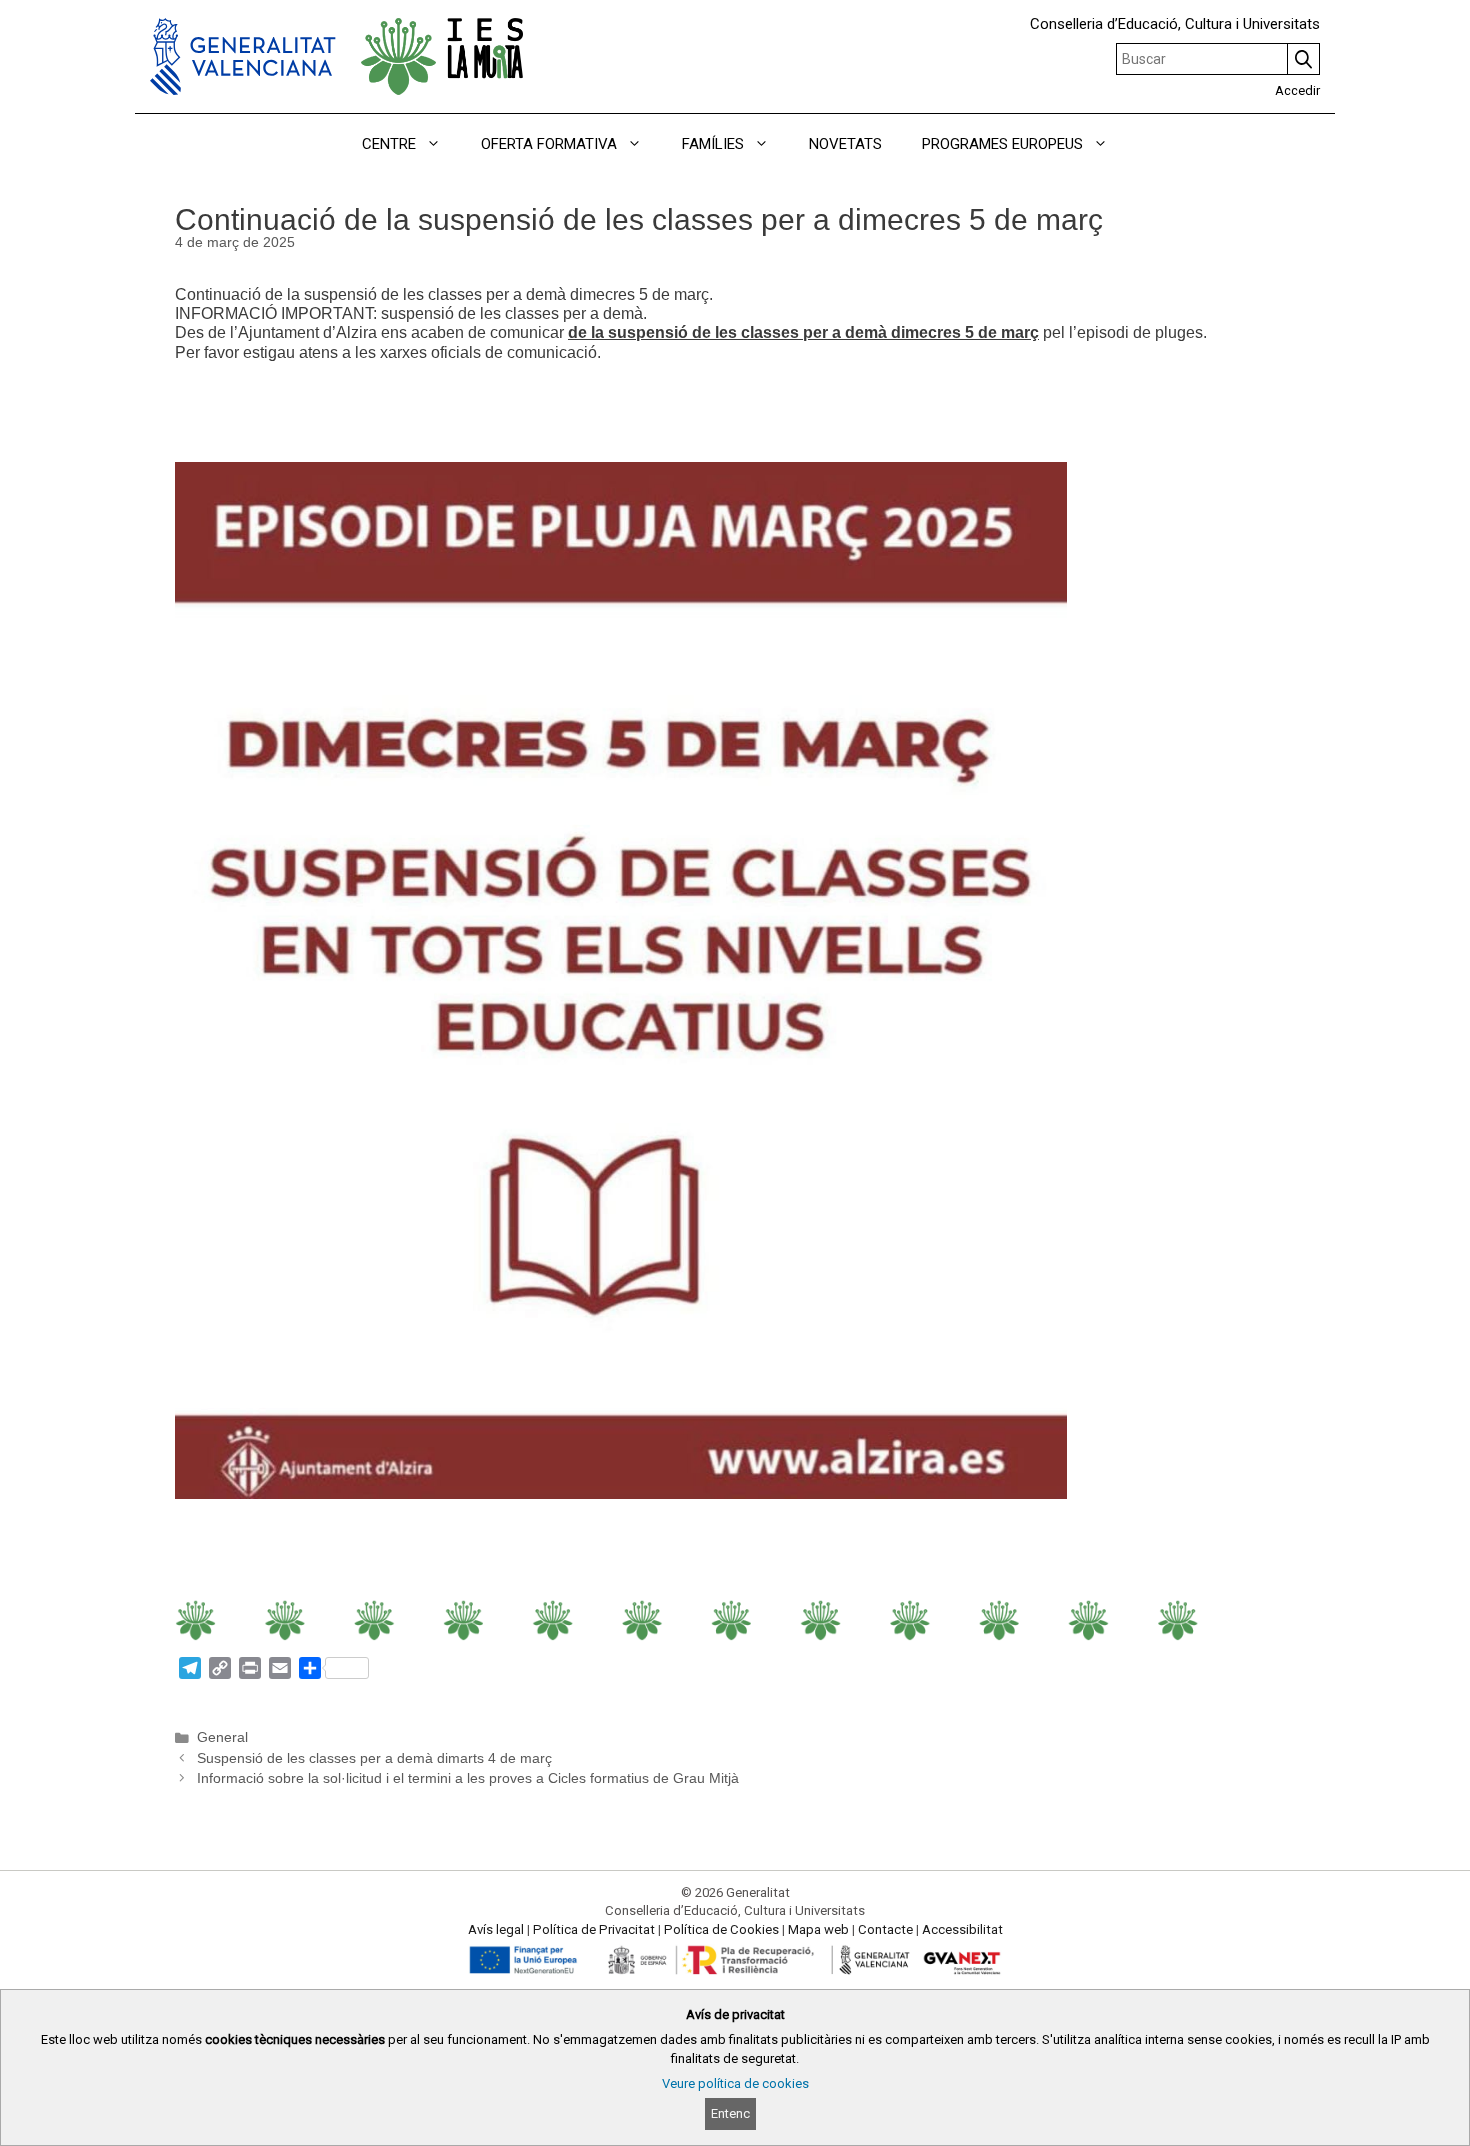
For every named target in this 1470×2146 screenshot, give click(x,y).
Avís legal (496, 1929)
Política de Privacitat (594, 1929)
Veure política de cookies (735, 2083)
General (222, 1737)
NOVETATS (845, 144)
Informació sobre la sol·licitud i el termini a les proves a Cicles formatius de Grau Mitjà (468, 1778)
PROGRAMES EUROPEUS (1002, 144)
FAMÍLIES (713, 144)
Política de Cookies (721, 1929)
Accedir (1297, 90)
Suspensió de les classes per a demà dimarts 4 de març (374, 1758)
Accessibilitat (962, 1929)
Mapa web (818, 1929)
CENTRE (389, 144)
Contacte (885, 1929)
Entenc (730, 2113)
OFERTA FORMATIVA (549, 144)
